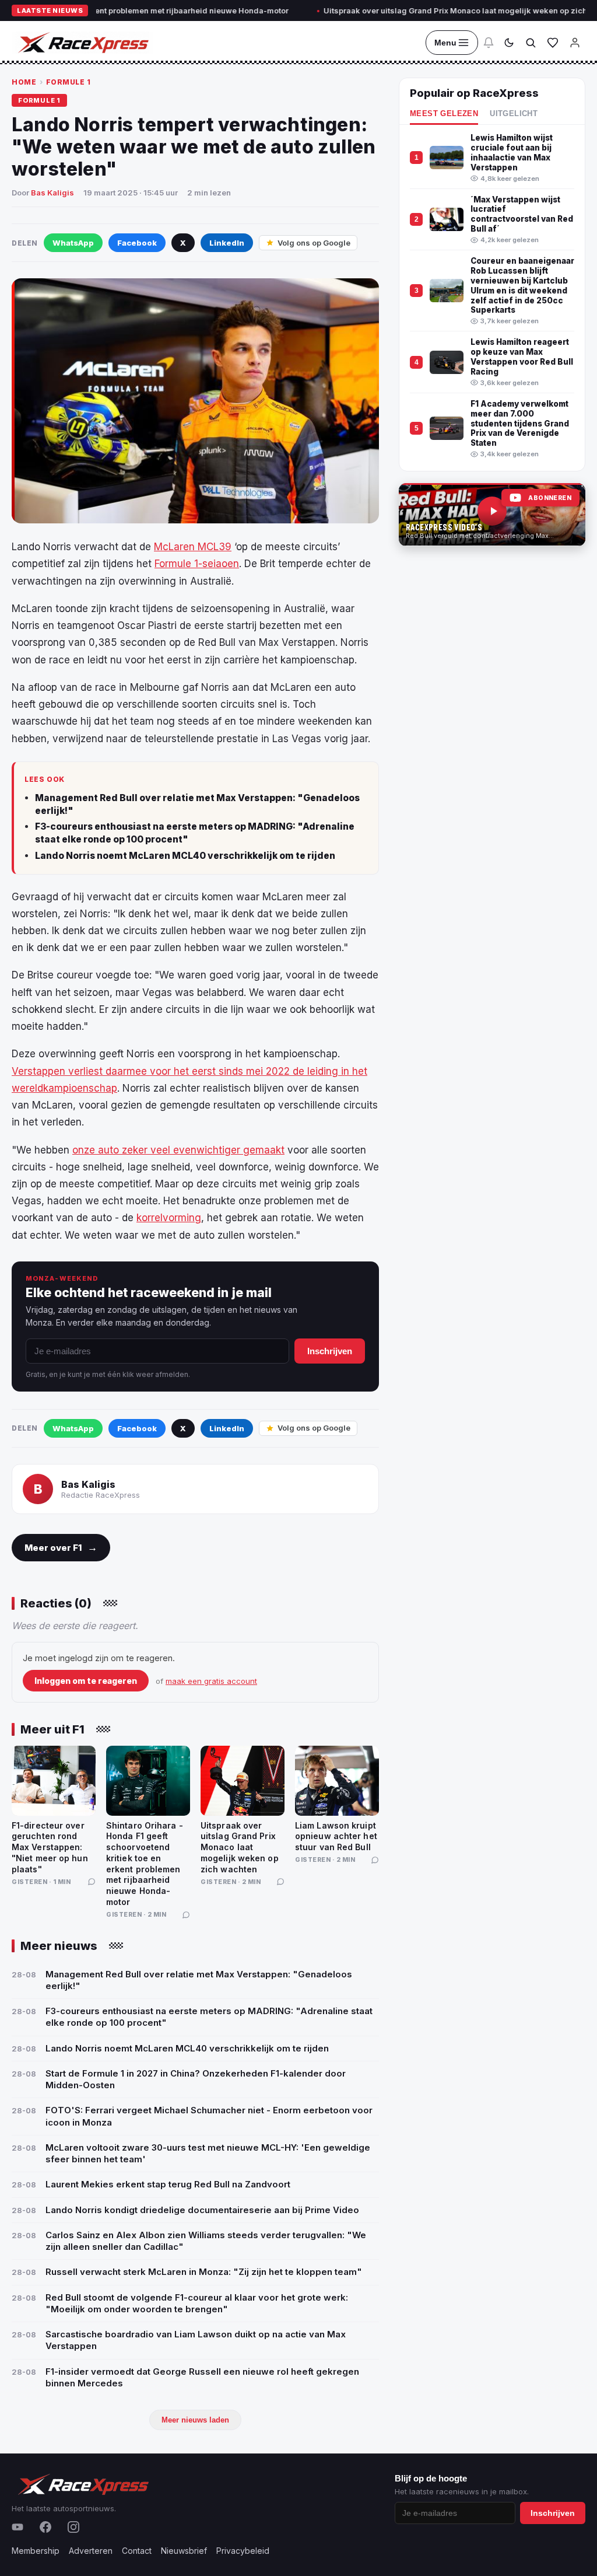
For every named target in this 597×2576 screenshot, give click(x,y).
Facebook (137, 243)
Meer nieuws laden (195, 2420)
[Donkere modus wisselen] (509, 43)
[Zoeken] (531, 43)
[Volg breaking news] (489, 43)
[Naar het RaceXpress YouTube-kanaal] (492, 515)
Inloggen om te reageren (86, 1681)
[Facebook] (45, 2527)
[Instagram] (73, 2527)
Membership (36, 2551)
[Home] (82, 43)
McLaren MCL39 (193, 547)
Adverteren (91, 2551)
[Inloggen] (575, 43)
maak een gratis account (211, 1681)
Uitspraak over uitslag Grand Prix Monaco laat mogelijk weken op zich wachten (426, 11)
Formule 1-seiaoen (197, 564)
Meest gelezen (444, 114)
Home (24, 82)
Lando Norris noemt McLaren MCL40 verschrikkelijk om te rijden (185, 856)
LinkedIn (227, 243)
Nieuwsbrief (184, 2551)
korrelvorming (169, 1218)
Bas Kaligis (52, 193)
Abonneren (550, 498)
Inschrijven (330, 1351)
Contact (137, 2551)
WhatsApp (73, 243)
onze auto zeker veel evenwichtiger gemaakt (178, 1150)
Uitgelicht (514, 114)
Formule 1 (69, 82)
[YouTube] (17, 2527)
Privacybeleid (243, 2551)
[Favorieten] (553, 43)
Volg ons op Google (314, 243)
